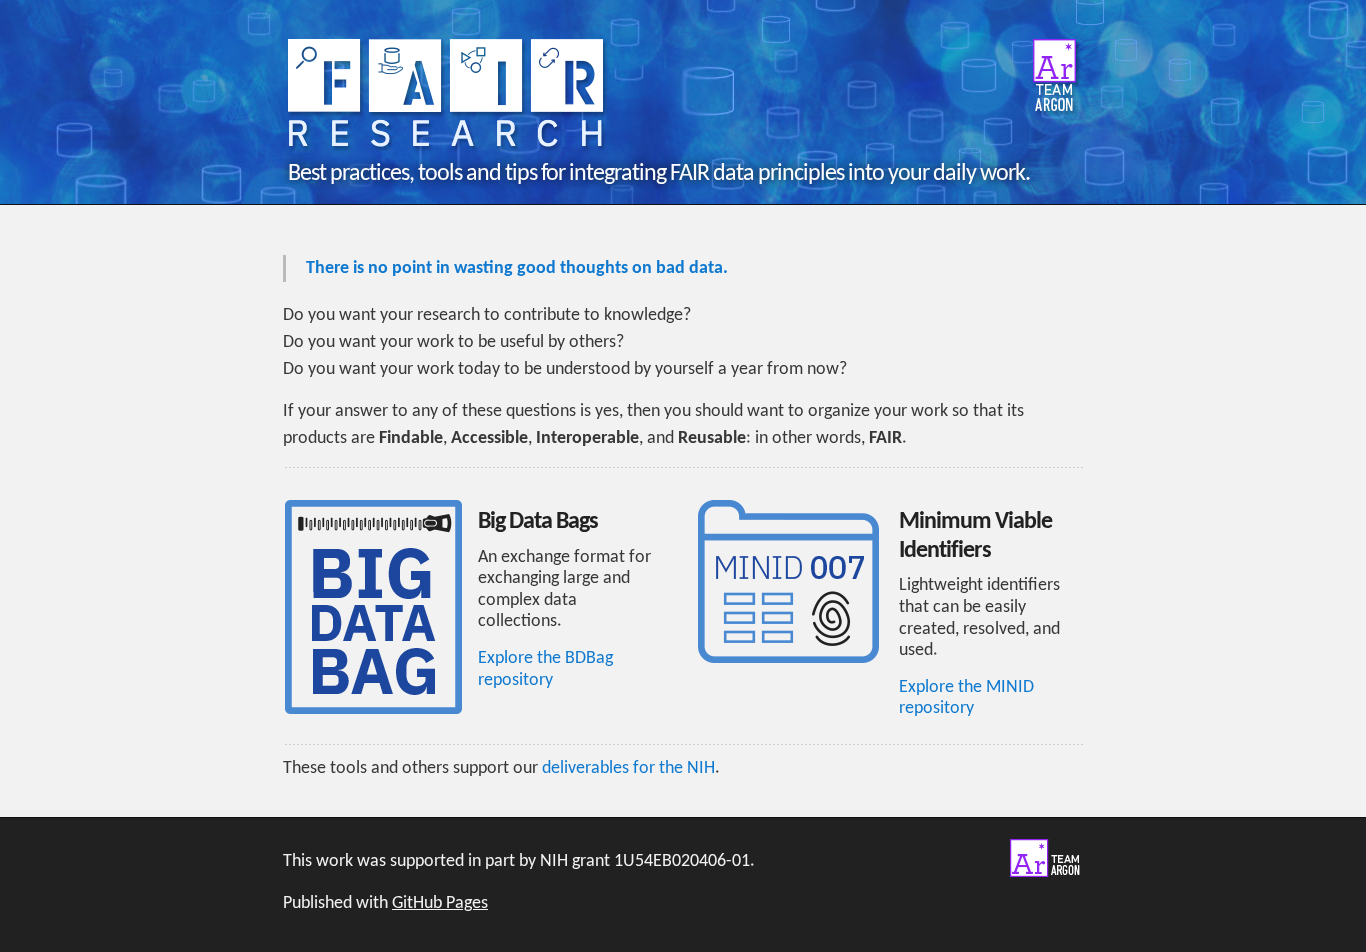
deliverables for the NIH (628, 768)
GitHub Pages (440, 903)
